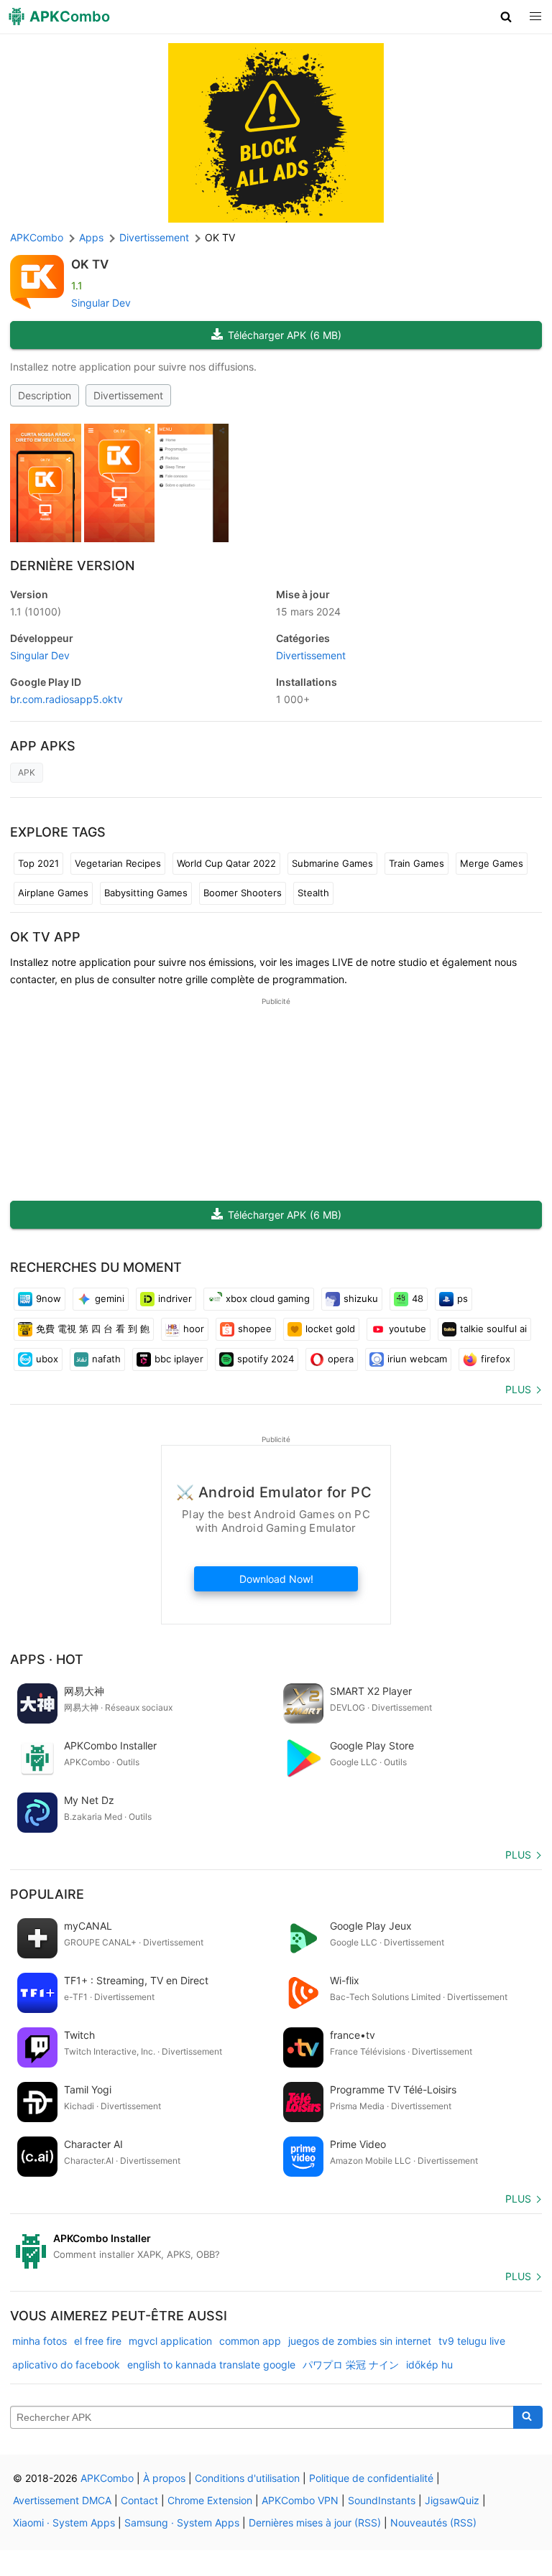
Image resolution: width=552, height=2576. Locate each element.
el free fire (98, 2341)
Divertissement (128, 395)
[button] (506, 17)
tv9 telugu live (472, 2341)
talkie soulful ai (493, 1329)
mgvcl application (170, 2341)
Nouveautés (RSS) (433, 2522)
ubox (47, 1359)
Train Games (417, 863)
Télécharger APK (285, 335)
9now (49, 1298)
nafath (106, 1359)
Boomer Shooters (243, 893)
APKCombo (37, 237)
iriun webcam (417, 1359)
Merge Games (492, 863)
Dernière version (72, 566)
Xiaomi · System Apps (64, 2522)
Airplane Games (53, 893)
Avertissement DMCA (62, 2500)
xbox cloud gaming (268, 1298)
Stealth (313, 893)
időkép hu (429, 2365)
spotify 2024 (266, 1359)
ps (463, 1298)
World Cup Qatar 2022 (226, 863)
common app (250, 2341)
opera (341, 1359)
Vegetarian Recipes (118, 863)
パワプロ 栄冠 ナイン (351, 2365)
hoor (194, 1329)
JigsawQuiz (452, 2500)
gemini (110, 1298)
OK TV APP (45, 937)
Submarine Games (332, 863)
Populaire (47, 1894)
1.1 (36, 612)
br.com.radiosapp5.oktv (66, 699)
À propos (164, 2478)
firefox (496, 1359)
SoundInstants (382, 2500)
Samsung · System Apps (182, 2522)
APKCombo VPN (300, 2500)
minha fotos (40, 2341)
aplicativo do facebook (66, 2365)
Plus (518, 1389)
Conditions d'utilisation (247, 2478)
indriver (175, 1298)
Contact (139, 2500)
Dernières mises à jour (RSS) (315, 2522)
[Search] (528, 2417)
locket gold (330, 1329)
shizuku (361, 1298)
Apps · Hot (47, 1659)
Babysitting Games (146, 893)
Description (45, 395)
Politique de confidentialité (371, 2478)
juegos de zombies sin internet (360, 2341)
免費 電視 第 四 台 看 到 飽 (93, 1329)
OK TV (90, 264)
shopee (255, 1329)
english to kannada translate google (211, 2365)
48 (418, 1298)
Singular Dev (101, 303)
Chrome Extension (210, 2500)
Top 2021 (38, 863)
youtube (408, 1329)
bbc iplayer (179, 1359)
